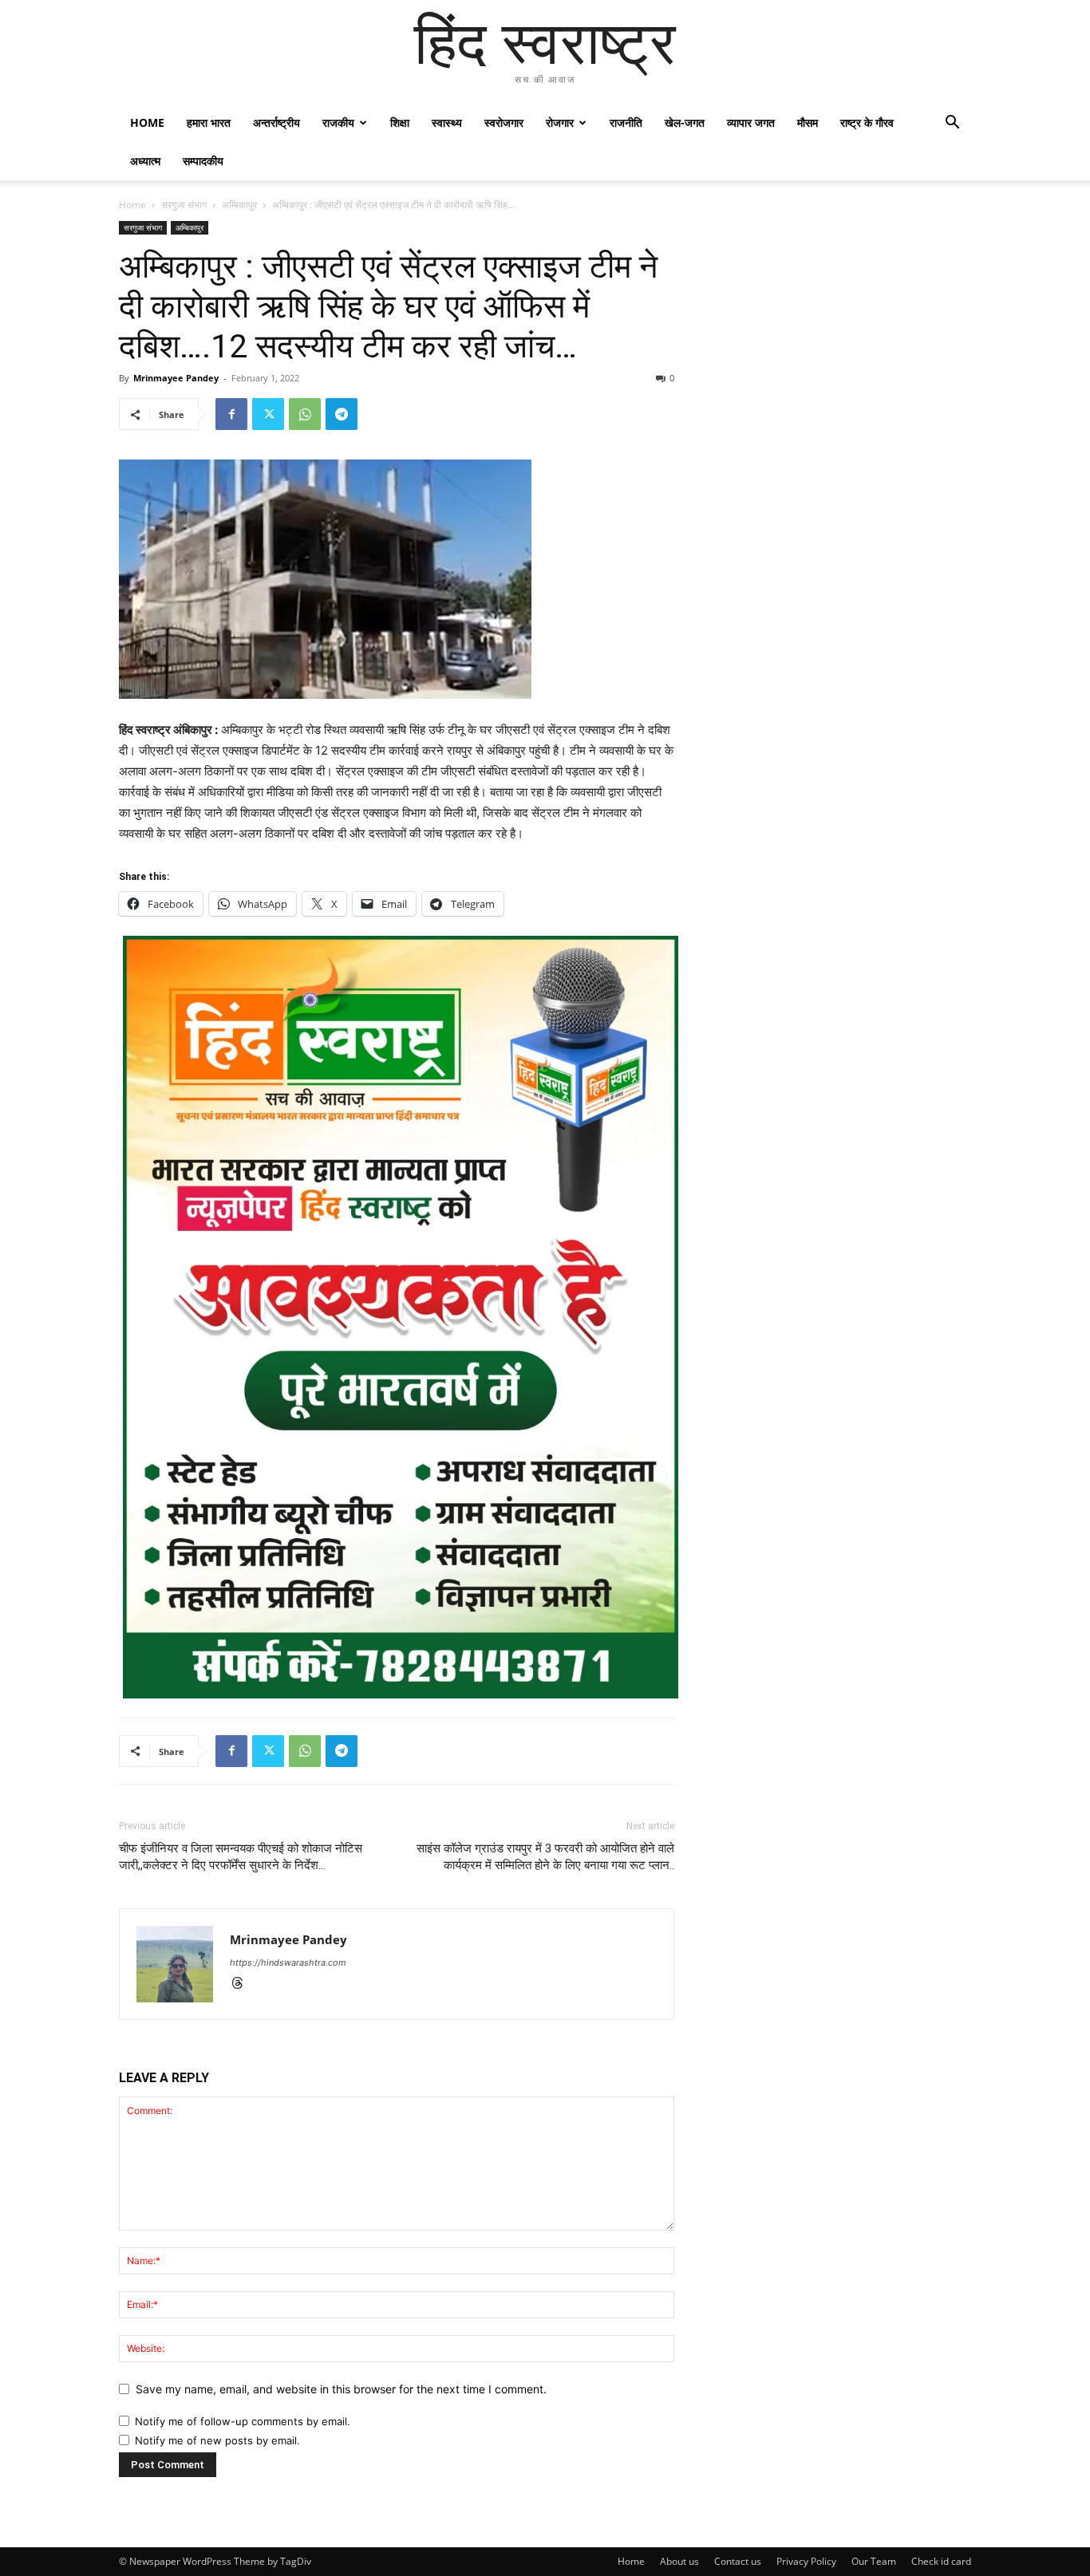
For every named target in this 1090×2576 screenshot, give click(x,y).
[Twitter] (268, 414)
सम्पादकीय (203, 161)
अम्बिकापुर (239, 205)
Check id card (941, 2561)
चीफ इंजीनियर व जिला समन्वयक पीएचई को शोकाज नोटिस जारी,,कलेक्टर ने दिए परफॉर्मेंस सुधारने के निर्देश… (241, 1857)
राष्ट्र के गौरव (867, 122)
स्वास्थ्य (447, 122)
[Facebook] (231, 414)
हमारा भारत (209, 122)
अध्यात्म (145, 161)
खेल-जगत (685, 122)
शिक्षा (400, 122)
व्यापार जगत (751, 122)
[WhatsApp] (305, 414)
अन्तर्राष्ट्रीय (276, 122)
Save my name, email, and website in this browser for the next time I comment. (341, 2389)
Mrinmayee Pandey (176, 378)
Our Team (874, 2561)
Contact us (738, 2561)
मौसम (808, 122)
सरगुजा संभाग (184, 205)
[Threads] (243, 1984)
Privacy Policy (806, 2561)
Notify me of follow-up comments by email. (243, 2421)
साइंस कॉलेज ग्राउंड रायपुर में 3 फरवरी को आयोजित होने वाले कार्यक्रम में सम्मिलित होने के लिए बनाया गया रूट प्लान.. (545, 1857)
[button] (952, 124)
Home (147, 122)
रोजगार (560, 122)
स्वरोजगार (504, 122)
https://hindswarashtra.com (288, 1963)
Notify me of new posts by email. (217, 2440)
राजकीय (338, 122)
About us (679, 2561)
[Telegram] (342, 414)
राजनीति (626, 122)
